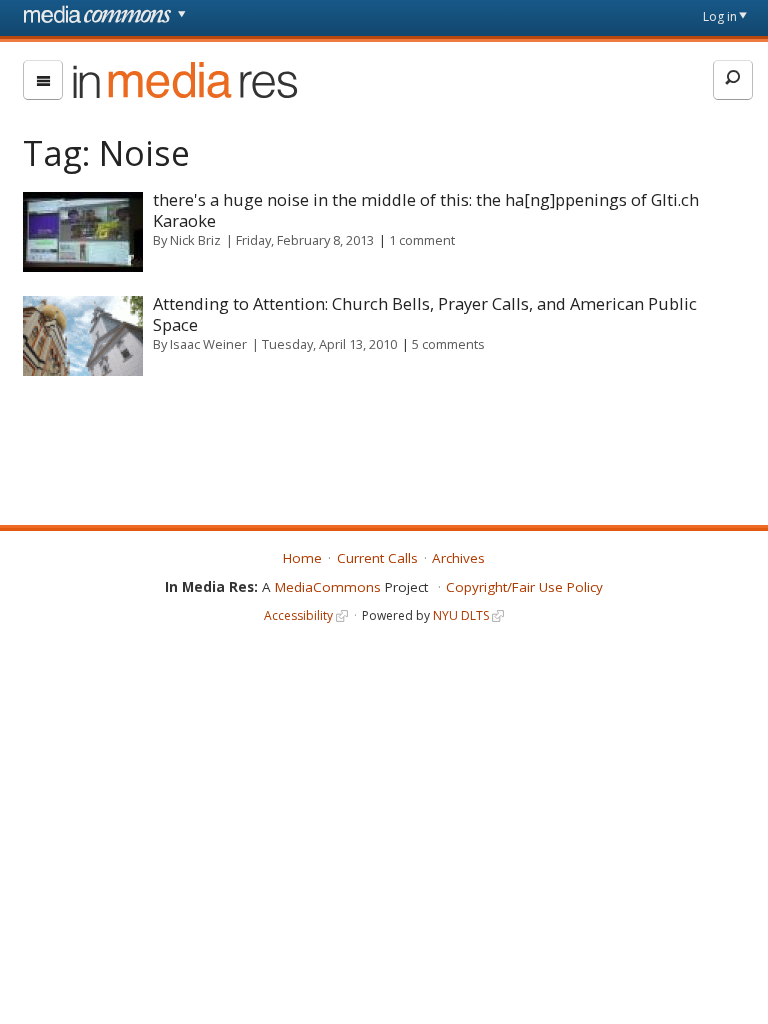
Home (302, 558)
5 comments (448, 344)
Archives (458, 558)
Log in (720, 16)
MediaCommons (328, 587)
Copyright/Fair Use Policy (524, 587)
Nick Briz (195, 240)
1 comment (422, 240)
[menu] (43, 80)
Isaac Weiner (208, 344)
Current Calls (377, 558)
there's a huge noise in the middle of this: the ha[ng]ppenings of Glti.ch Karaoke (426, 210)
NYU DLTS (461, 615)
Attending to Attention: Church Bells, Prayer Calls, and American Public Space (425, 314)
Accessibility (298, 615)
